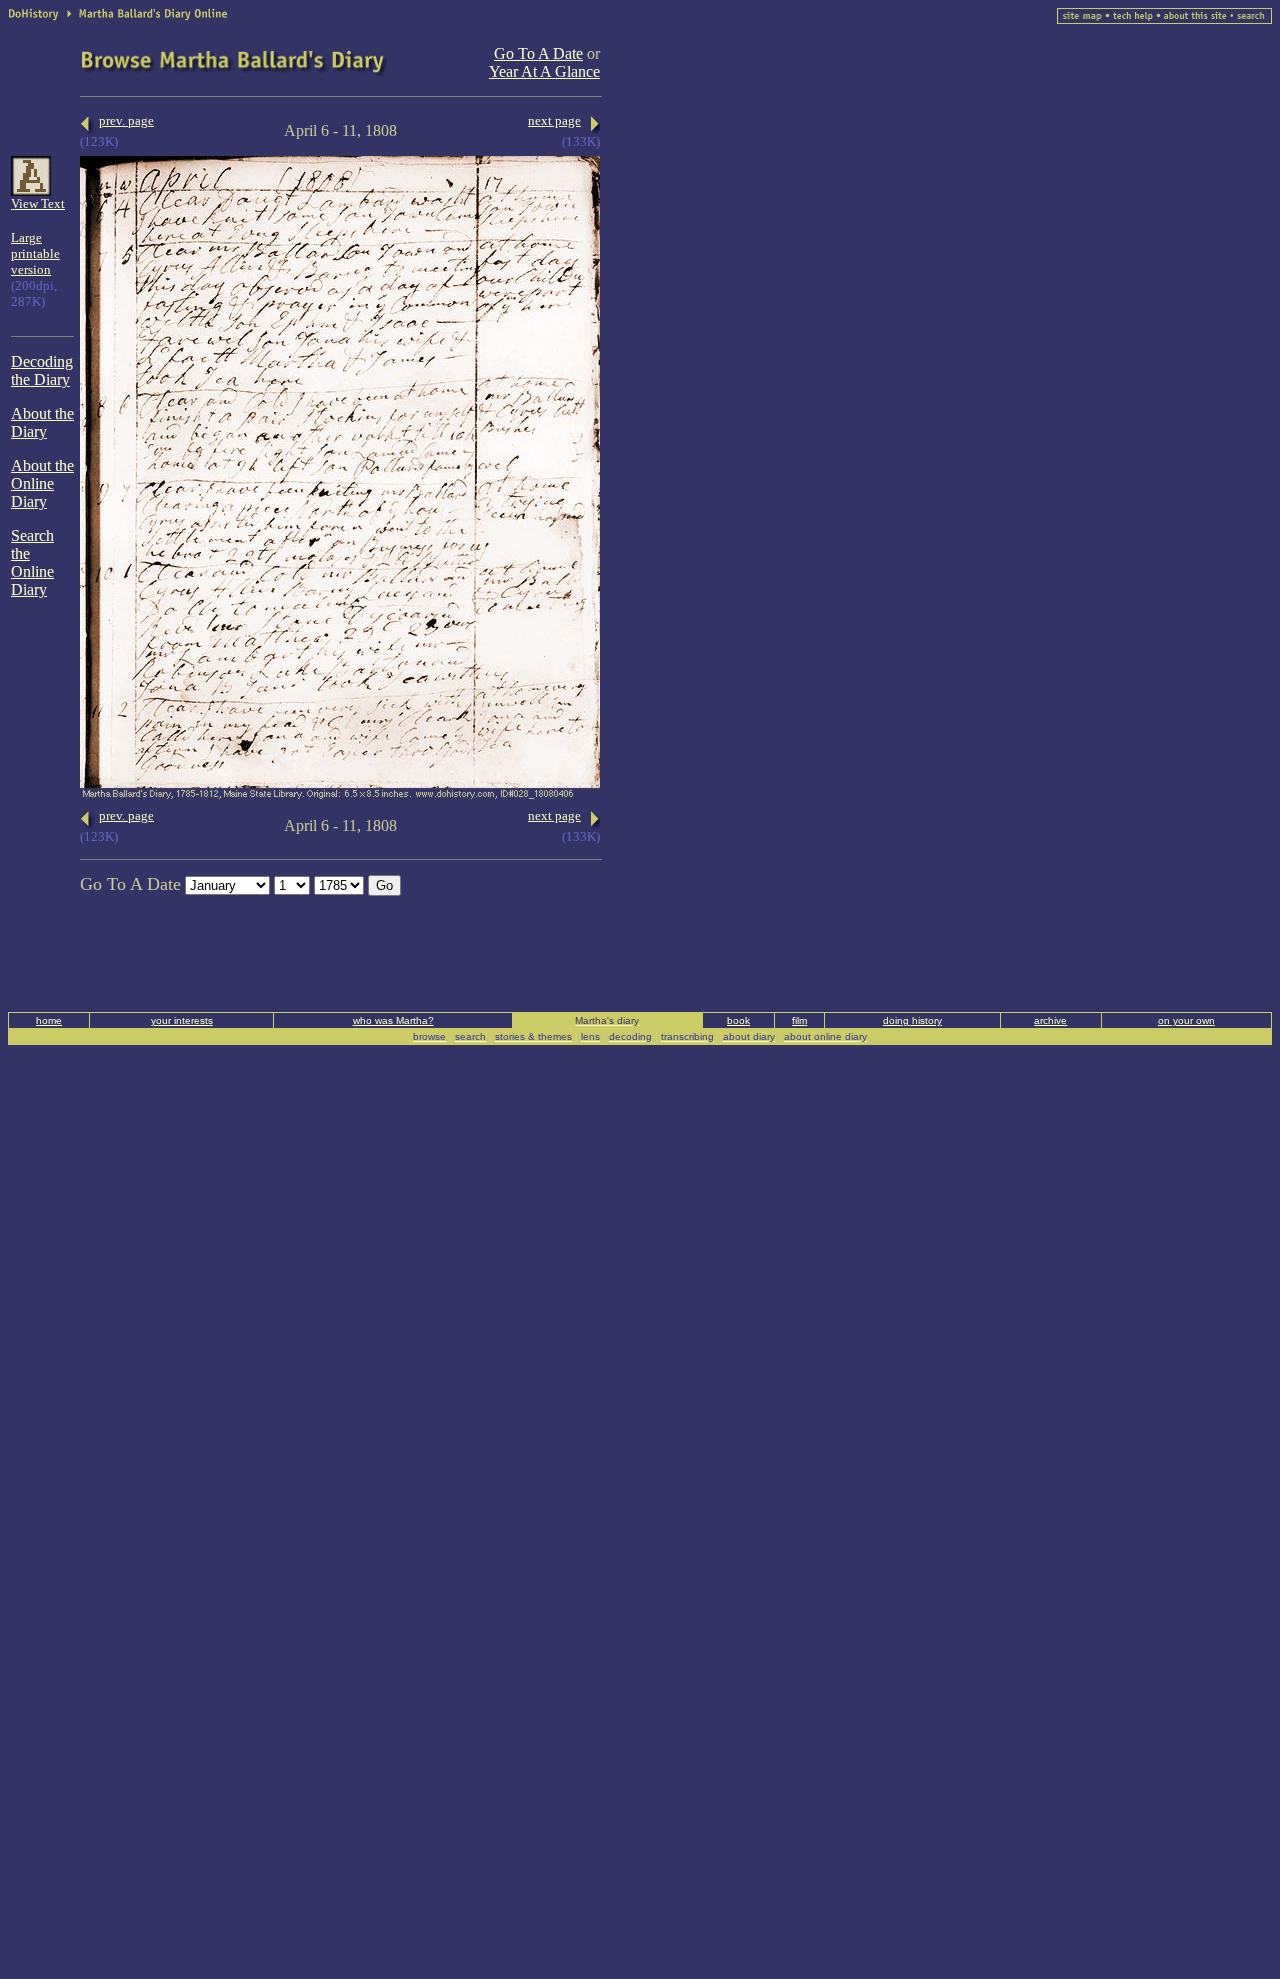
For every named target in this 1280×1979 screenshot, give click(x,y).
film (799, 1020)
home (49, 1020)
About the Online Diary (42, 483)
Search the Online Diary (32, 562)
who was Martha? (393, 1020)
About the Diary (42, 422)
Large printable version (35, 253)
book (738, 1020)
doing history (912, 1020)
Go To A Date (538, 53)
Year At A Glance (544, 71)
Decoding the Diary (42, 370)
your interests (182, 1020)
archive (1050, 1020)
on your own (1186, 1020)
